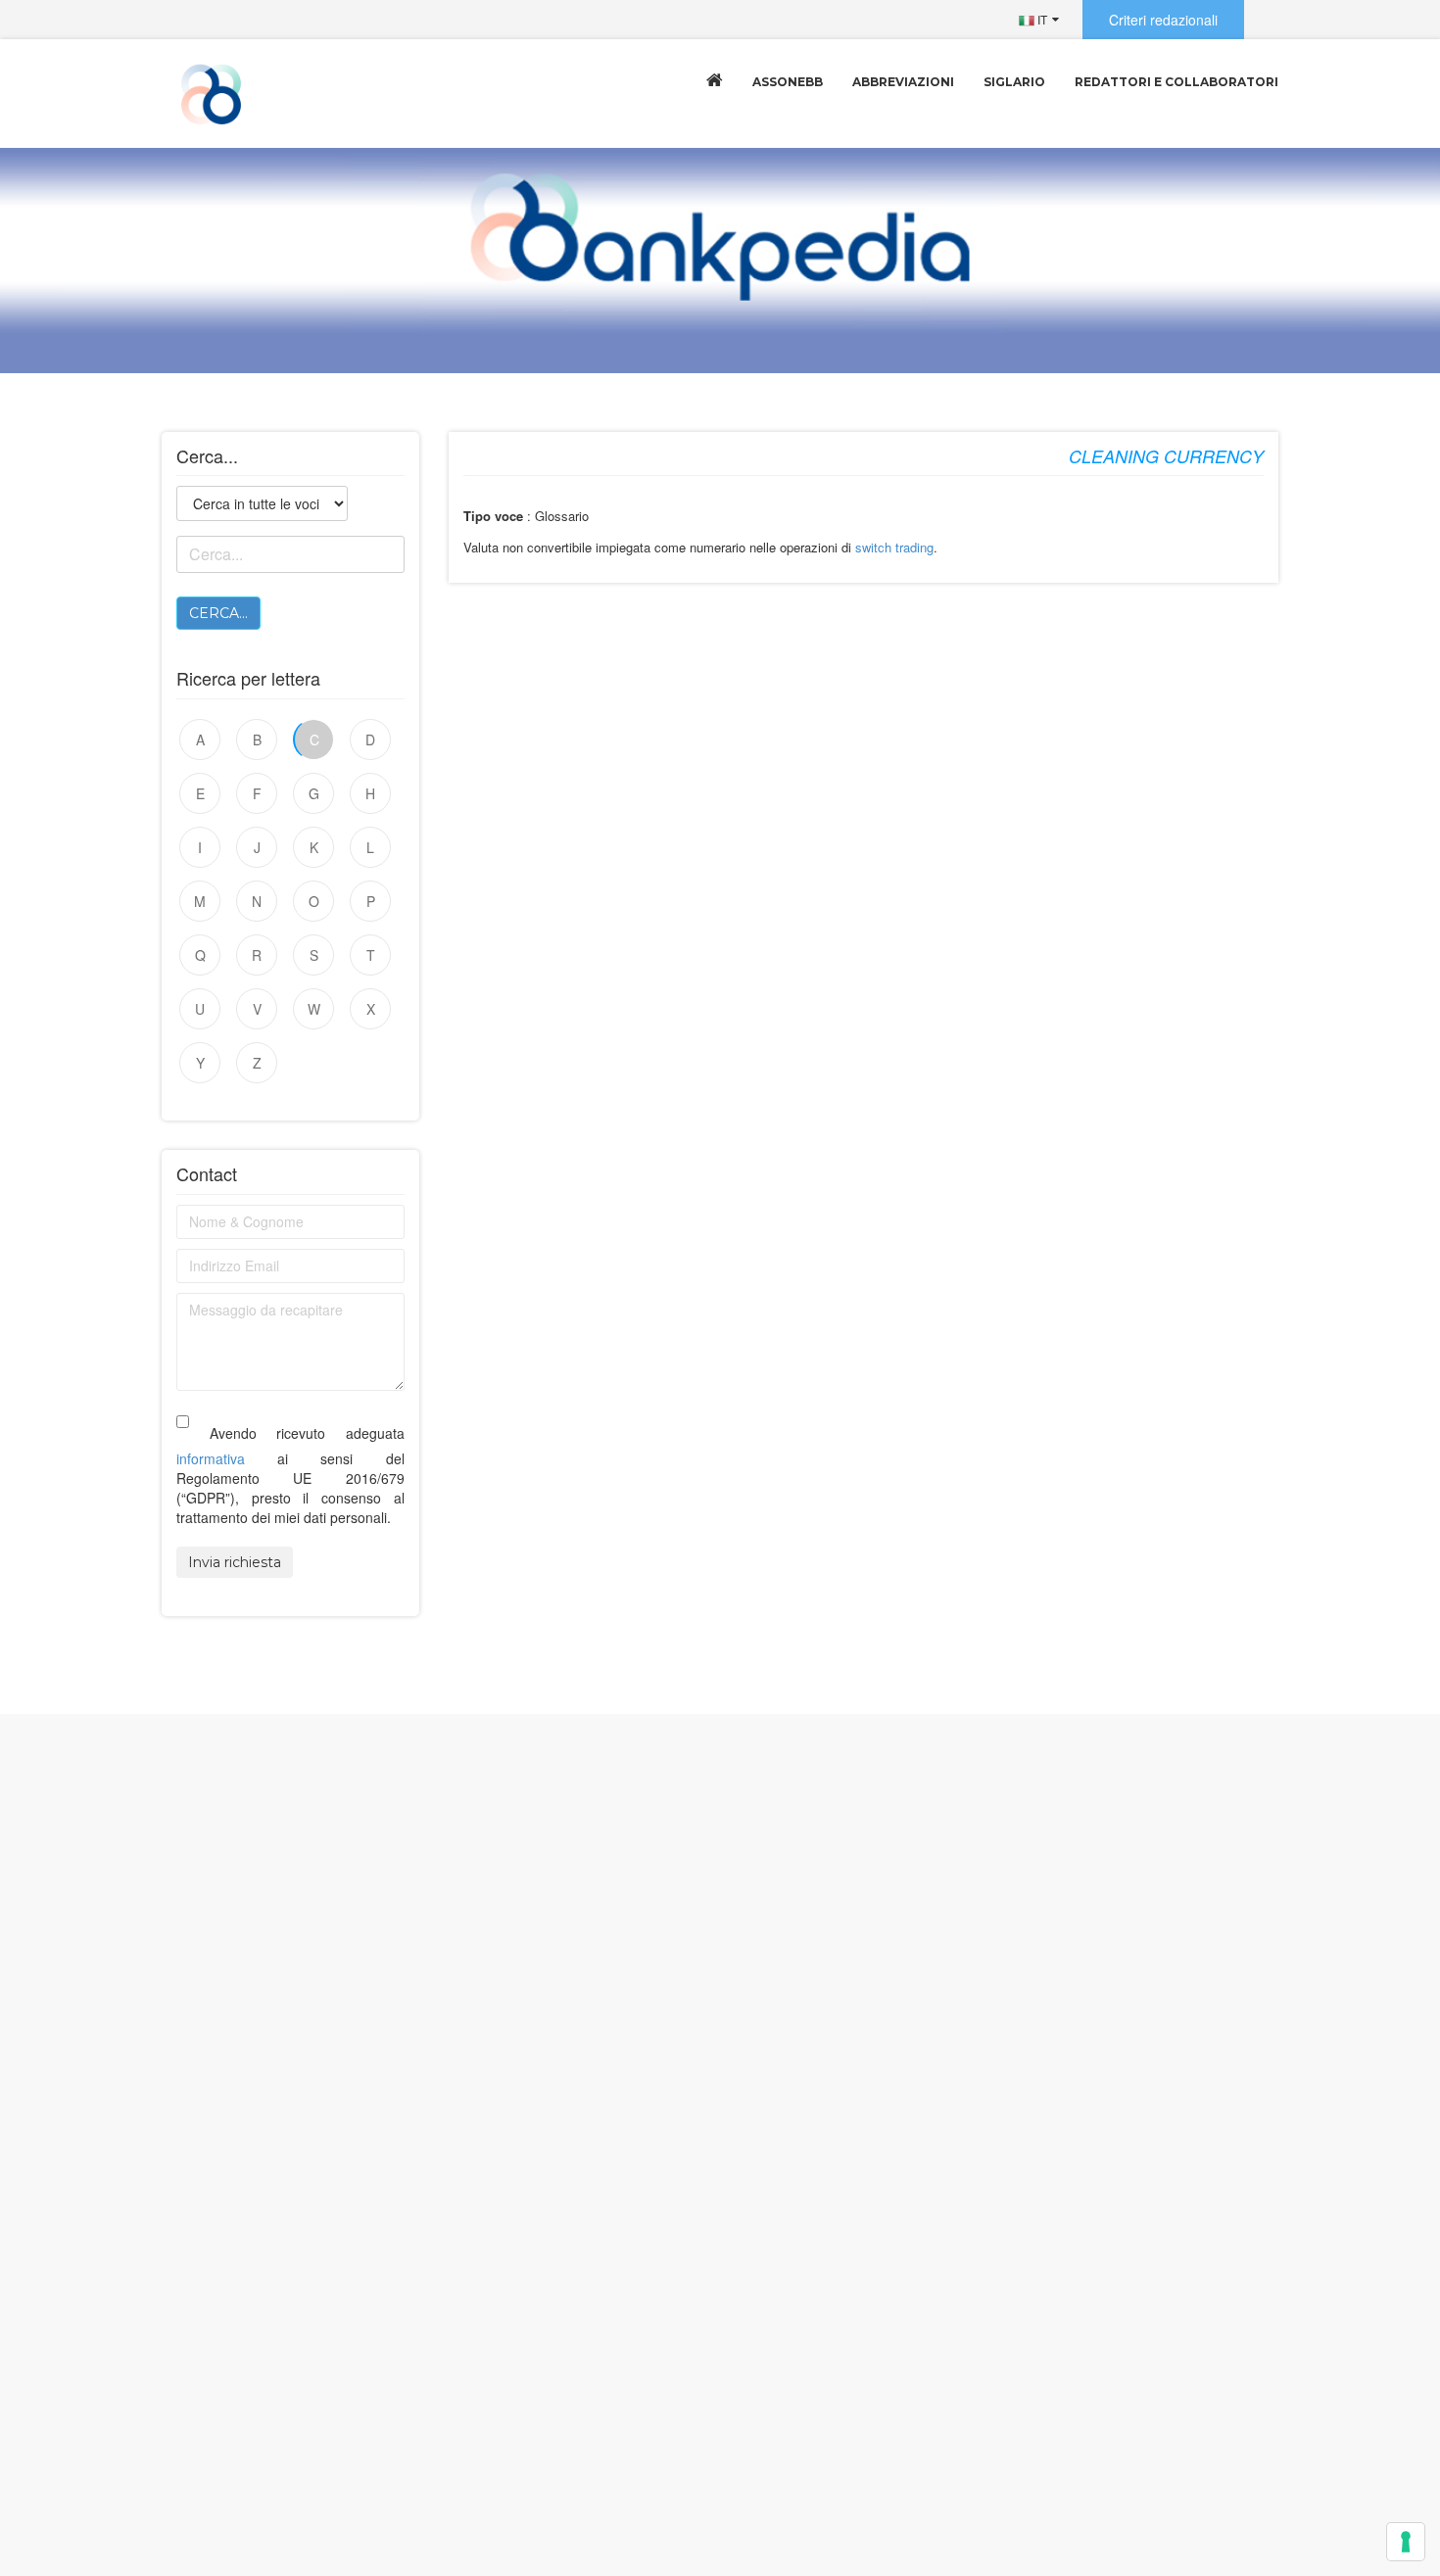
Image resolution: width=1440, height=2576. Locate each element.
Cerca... (218, 613)
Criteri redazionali (1163, 20)
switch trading (894, 547)
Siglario (1014, 82)
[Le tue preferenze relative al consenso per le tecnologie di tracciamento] (1406, 2542)
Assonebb (788, 82)
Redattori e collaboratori (1176, 82)
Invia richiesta (235, 1562)
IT (1041, 19)
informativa (211, 1458)
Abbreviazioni (903, 82)
